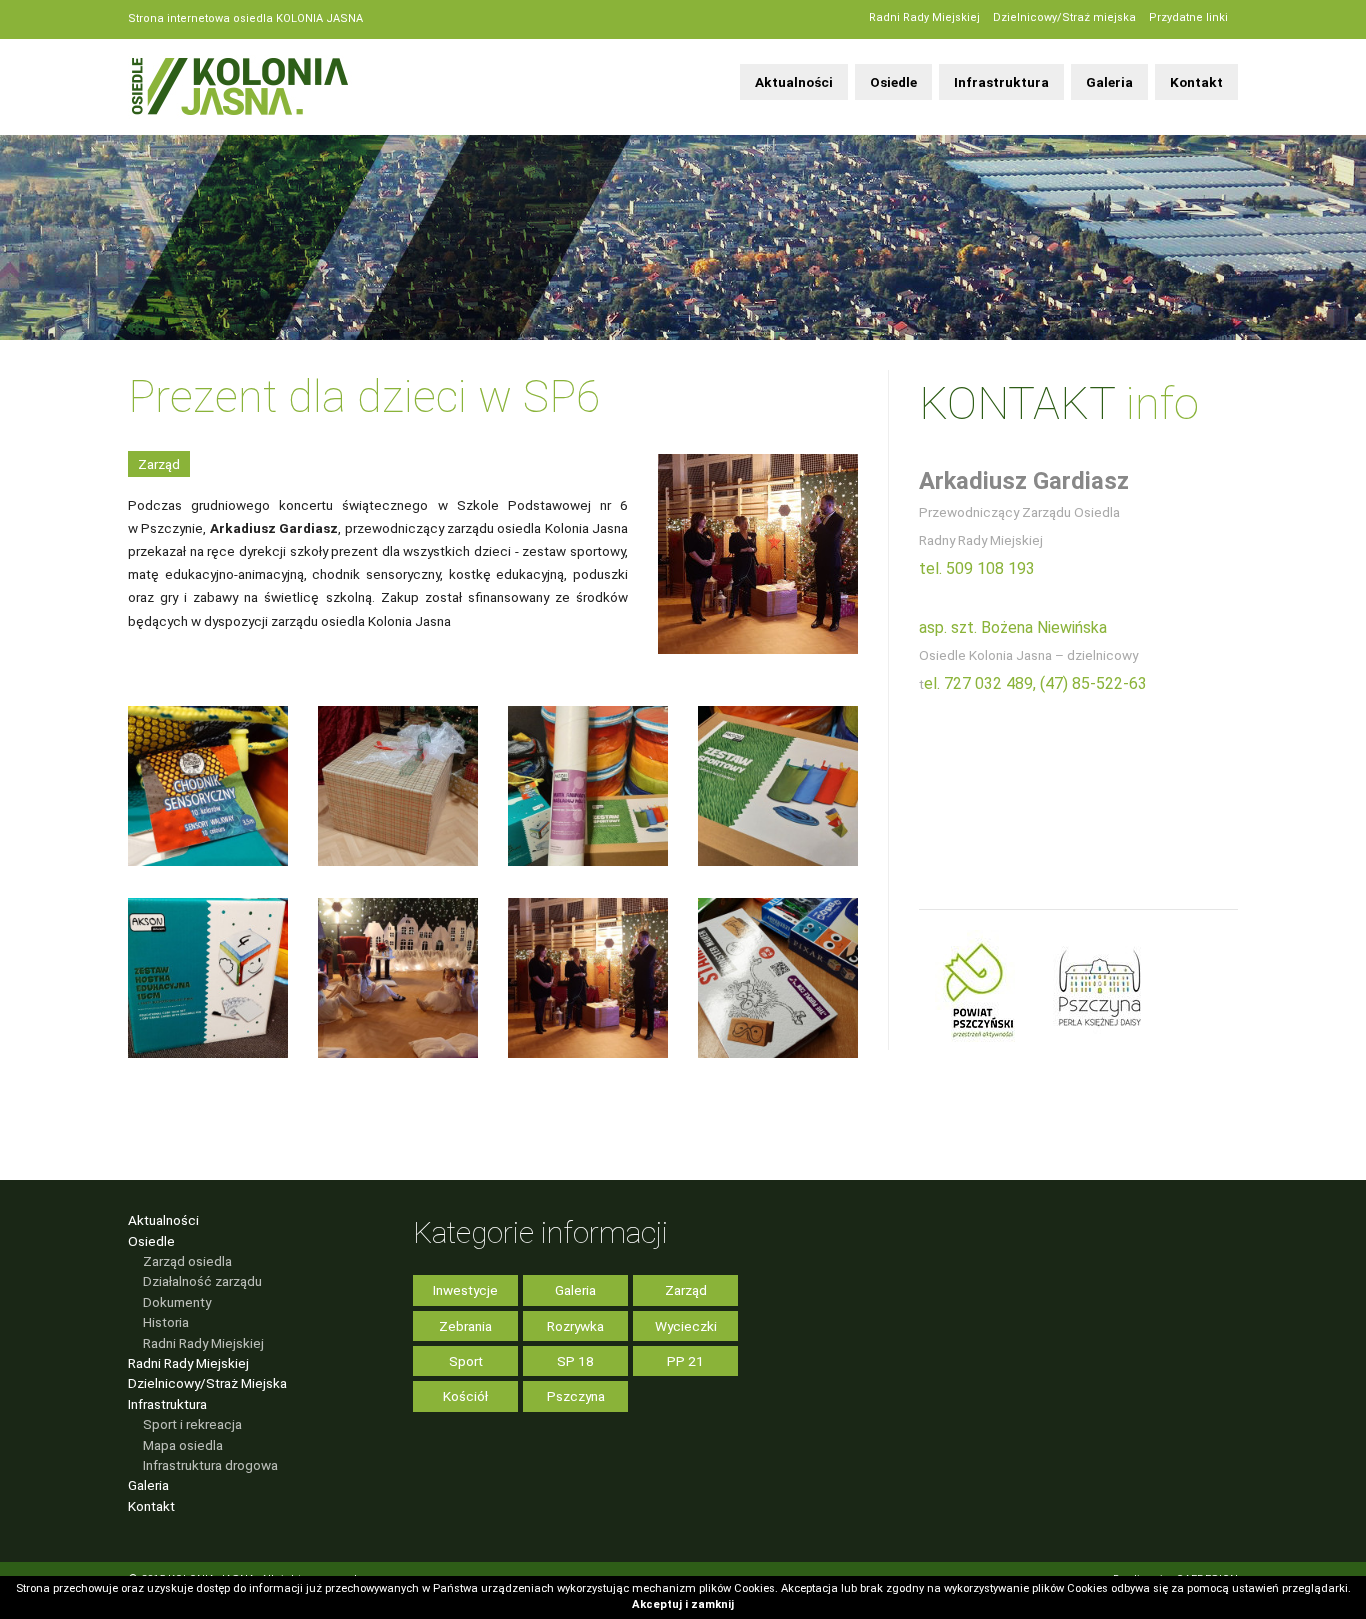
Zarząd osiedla (187, 1261)
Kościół (465, 1396)
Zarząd (159, 464)
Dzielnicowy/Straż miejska (1064, 17)
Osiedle (893, 82)
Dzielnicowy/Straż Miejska (207, 1383)
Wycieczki (686, 1326)
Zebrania (465, 1326)
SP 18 (575, 1361)
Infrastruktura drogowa (210, 1465)
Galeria (1109, 82)
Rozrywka (575, 1326)
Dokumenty (177, 1302)
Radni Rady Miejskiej (924, 17)
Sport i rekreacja (192, 1424)
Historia (166, 1322)
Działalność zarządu (202, 1281)
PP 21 (685, 1361)
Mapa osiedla (183, 1445)
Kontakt (1196, 82)
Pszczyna (576, 1396)
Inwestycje (465, 1290)
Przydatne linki (1188, 17)
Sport (466, 1361)
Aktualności (794, 82)
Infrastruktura (1001, 82)
